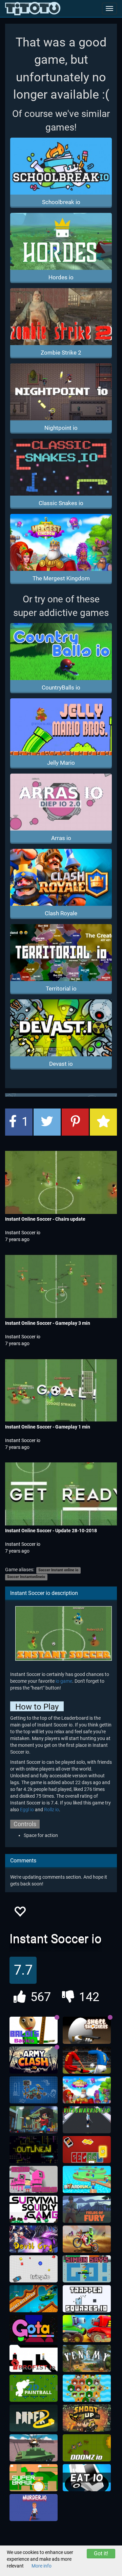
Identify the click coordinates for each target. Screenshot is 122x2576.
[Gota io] (34, 2329)
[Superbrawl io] (34, 2478)
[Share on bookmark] (103, 1122)
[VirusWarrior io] (87, 2120)
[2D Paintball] (34, 2388)
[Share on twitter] (47, 1122)
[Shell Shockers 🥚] (87, 2030)
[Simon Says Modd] (87, 2269)
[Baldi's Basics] (34, 2030)
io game (64, 1681)
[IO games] (33, 8)
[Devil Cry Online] (34, 2239)
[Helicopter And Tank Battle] (34, 2448)
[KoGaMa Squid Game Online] (34, 2179)
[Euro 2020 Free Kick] (87, 2060)
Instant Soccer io (23, 1233)
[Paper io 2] (34, 2418)
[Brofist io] (34, 2358)
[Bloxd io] (34, 2120)
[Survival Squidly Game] (34, 2209)
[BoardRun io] (87, 2179)
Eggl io (27, 1810)
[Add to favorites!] (20, 1913)
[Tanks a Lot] (87, 2329)
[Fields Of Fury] (87, 2209)
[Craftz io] (34, 2090)
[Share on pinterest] (75, 1122)
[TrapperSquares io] (87, 2299)
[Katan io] (87, 2388)
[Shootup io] (87, 2418)
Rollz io (52, 1810)
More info (42, 2566)
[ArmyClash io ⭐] (34, 2060)
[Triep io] (34, 2269)
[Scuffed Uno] (87, 2150)
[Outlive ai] (34, 2150)
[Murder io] (34, 2508)
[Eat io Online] (87, 2478)
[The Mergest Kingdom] (87, 2090)
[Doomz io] (87, 2448)
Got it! (101, 2553)
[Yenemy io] (87, 2358)
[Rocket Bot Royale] (34, 2299)
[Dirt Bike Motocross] (87, 2239)
